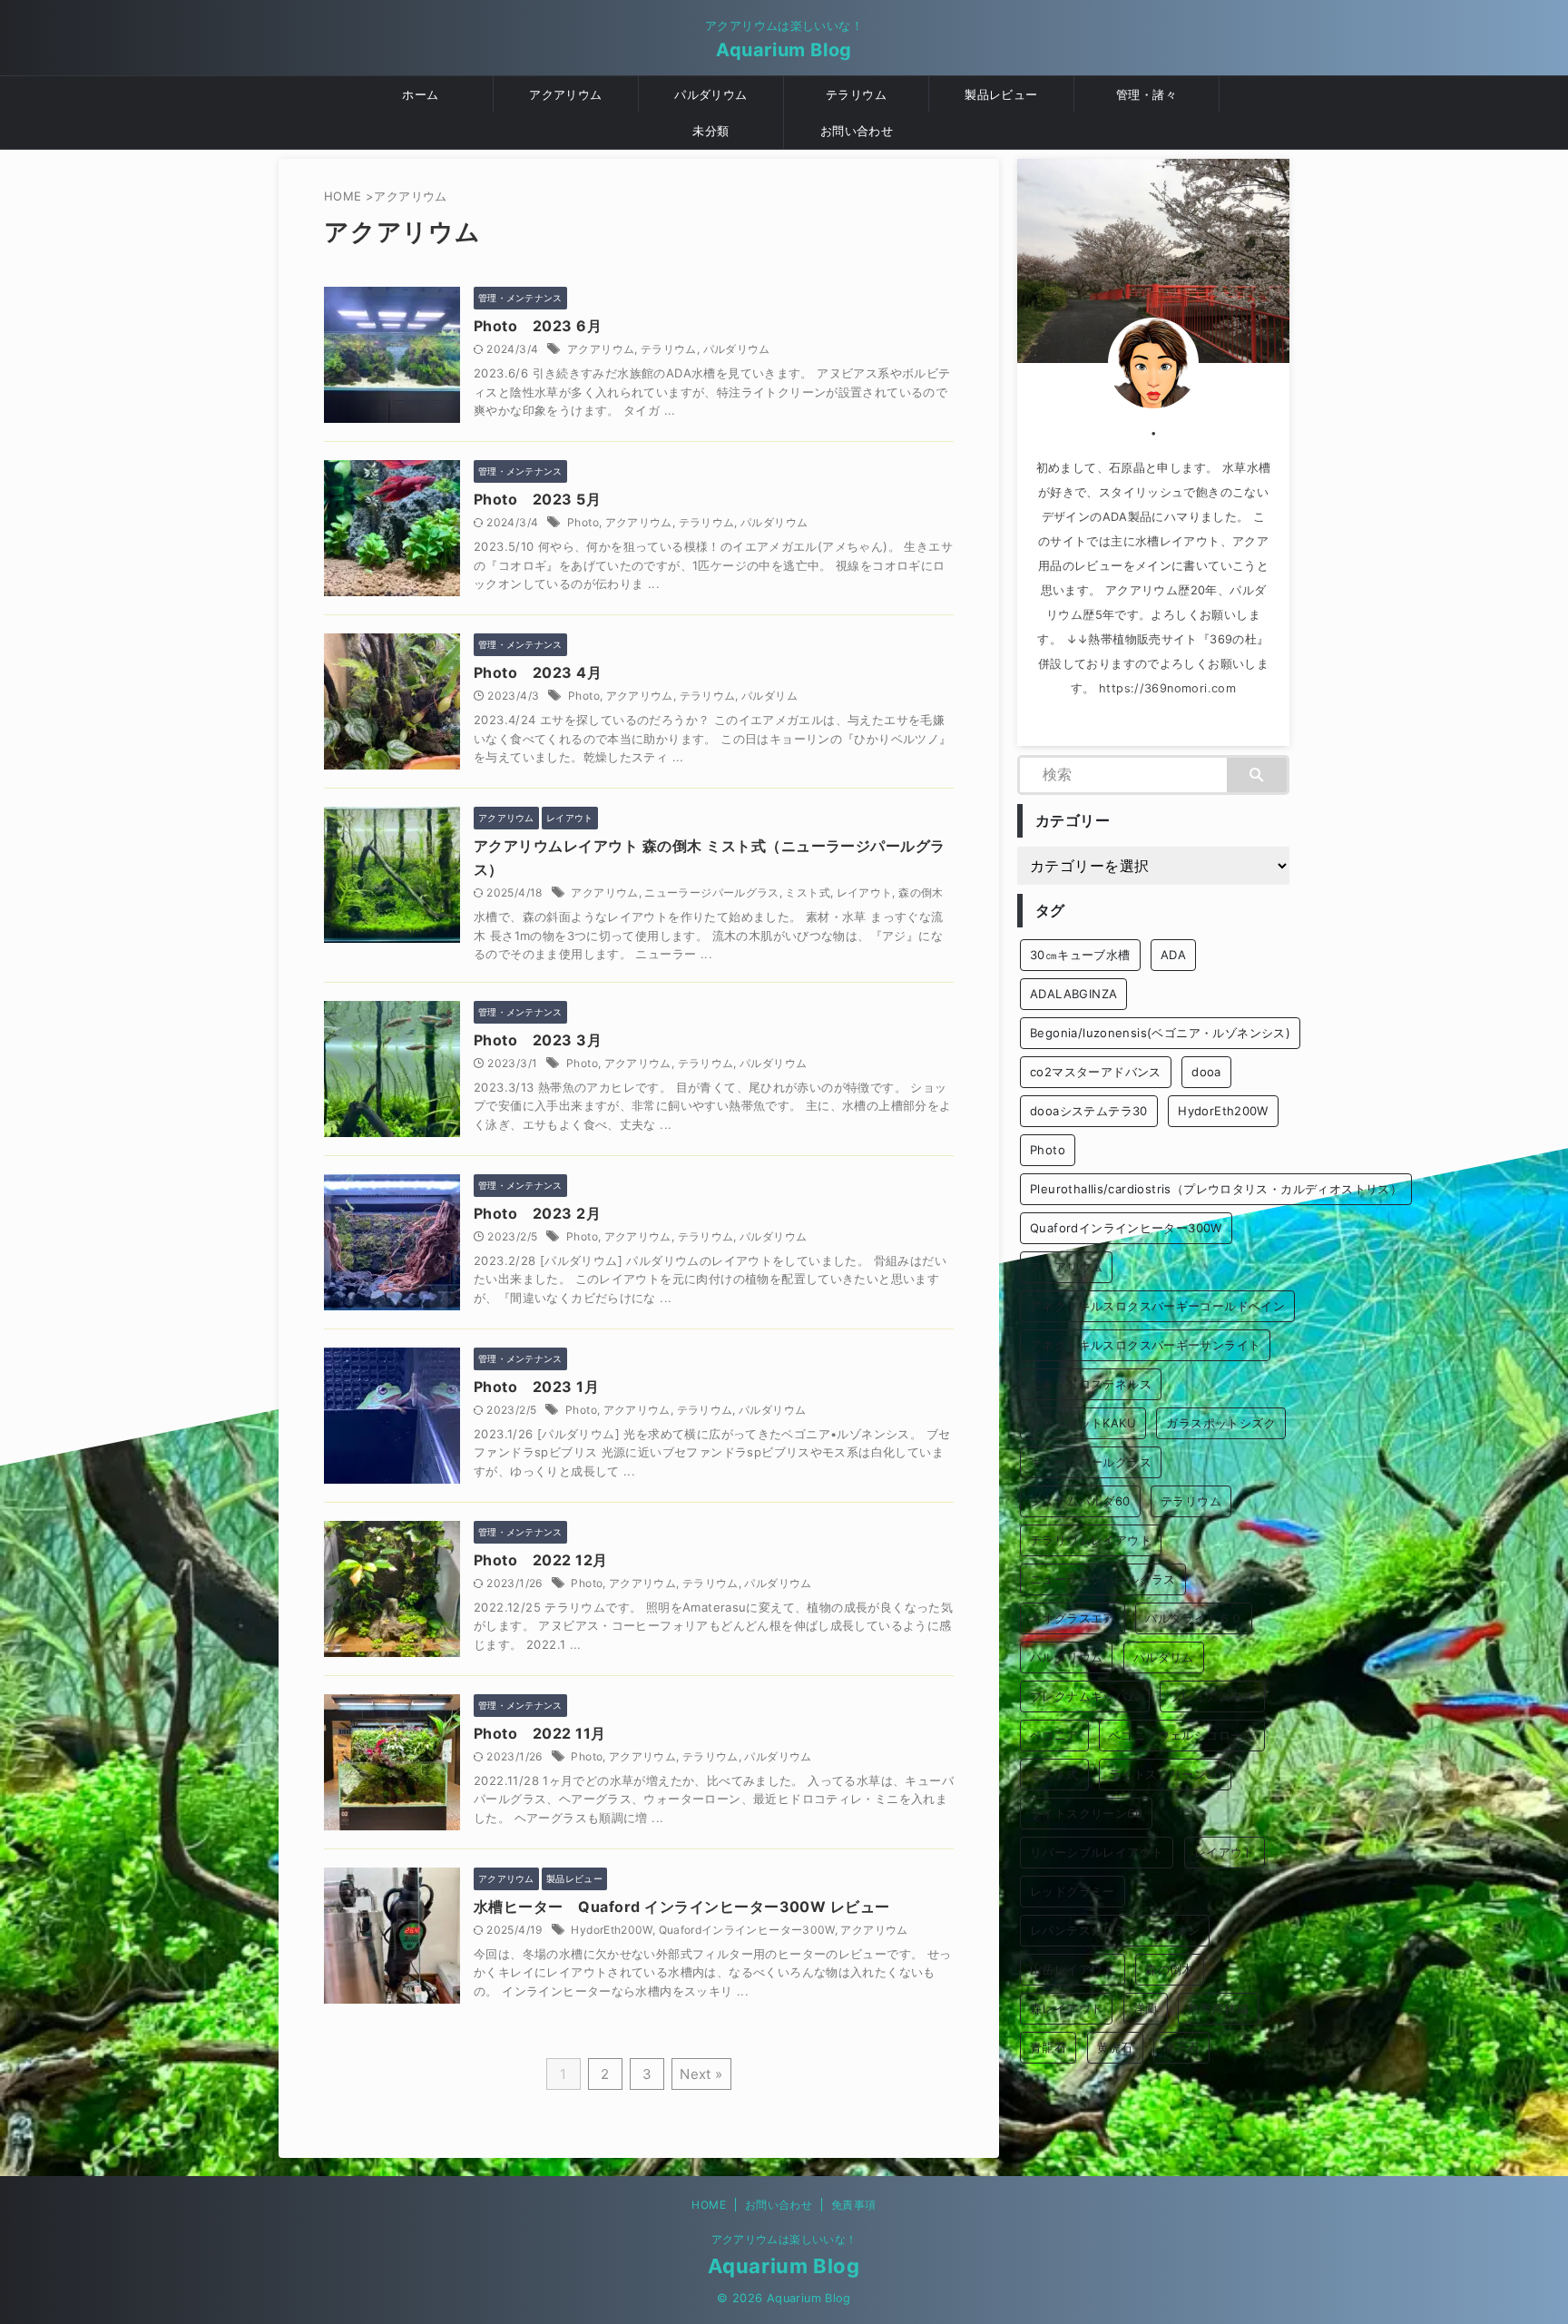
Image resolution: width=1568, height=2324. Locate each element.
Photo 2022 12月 (548, 1560)
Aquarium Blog (784, 50)
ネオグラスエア (1073, 1618)
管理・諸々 (1147, 94)
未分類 (710, 131)
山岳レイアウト (1073, 1969)
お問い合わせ (857, 131)
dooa (1206, 1072)
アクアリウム (565, 94)
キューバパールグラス (1091, 1462)
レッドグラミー (1073, 1891)
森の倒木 (921, 892)
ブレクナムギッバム (1085, 1696)
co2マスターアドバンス (1096, 1072)
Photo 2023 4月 (545, 672)
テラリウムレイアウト (1091, 1540)
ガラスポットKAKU (1083, 1423)
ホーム (420, 94)
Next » (701, 2074)
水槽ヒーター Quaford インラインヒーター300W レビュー (682, 1907)
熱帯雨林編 (1218, 2008)
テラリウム (856, 94)
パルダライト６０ (1194, 1618)
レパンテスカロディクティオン (1115, 1930)
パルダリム (769, 696)
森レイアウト (1066, 2008)
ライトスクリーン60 (1086, 1813)
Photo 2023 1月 (544, 1387)
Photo (583, 522)
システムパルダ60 (1080, 1501)
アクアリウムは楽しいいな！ (784, 2239)
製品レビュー (1001, 94)
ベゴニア (1054, 1735)
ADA (1173, 955)
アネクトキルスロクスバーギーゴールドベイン (1157, 1306)
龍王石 (1181, 2047)
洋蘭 (1146, 2008)
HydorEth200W (611, 1930)
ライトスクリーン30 (1165, 1774)
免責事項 (853, 2205)
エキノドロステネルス (1091, 1384)
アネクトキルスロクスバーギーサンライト (1145, 1345)
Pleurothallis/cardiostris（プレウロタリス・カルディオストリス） (1216, 1189)
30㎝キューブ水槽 (1080, 955)
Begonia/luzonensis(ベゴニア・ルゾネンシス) (1160, 1033)
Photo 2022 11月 (547, 1733)
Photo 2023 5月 (537, 499)
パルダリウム (710, 94)
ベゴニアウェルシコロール (1182, 1735)
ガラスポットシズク (1221, 1423)
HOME (708, 2205)
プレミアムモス (1212, 1696)
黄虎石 (1115, 2047)
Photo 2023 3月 (545, 1040)
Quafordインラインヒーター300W (747, 1930)
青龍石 (1048, 2047)
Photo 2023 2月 (545, 1213)
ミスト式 (807, 892)
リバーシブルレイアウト (1097, 1852)
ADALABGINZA (1073, 994)
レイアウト (865, 892)
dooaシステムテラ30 (1089, 1111)
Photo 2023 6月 (545, 326)
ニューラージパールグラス (711, 892)
